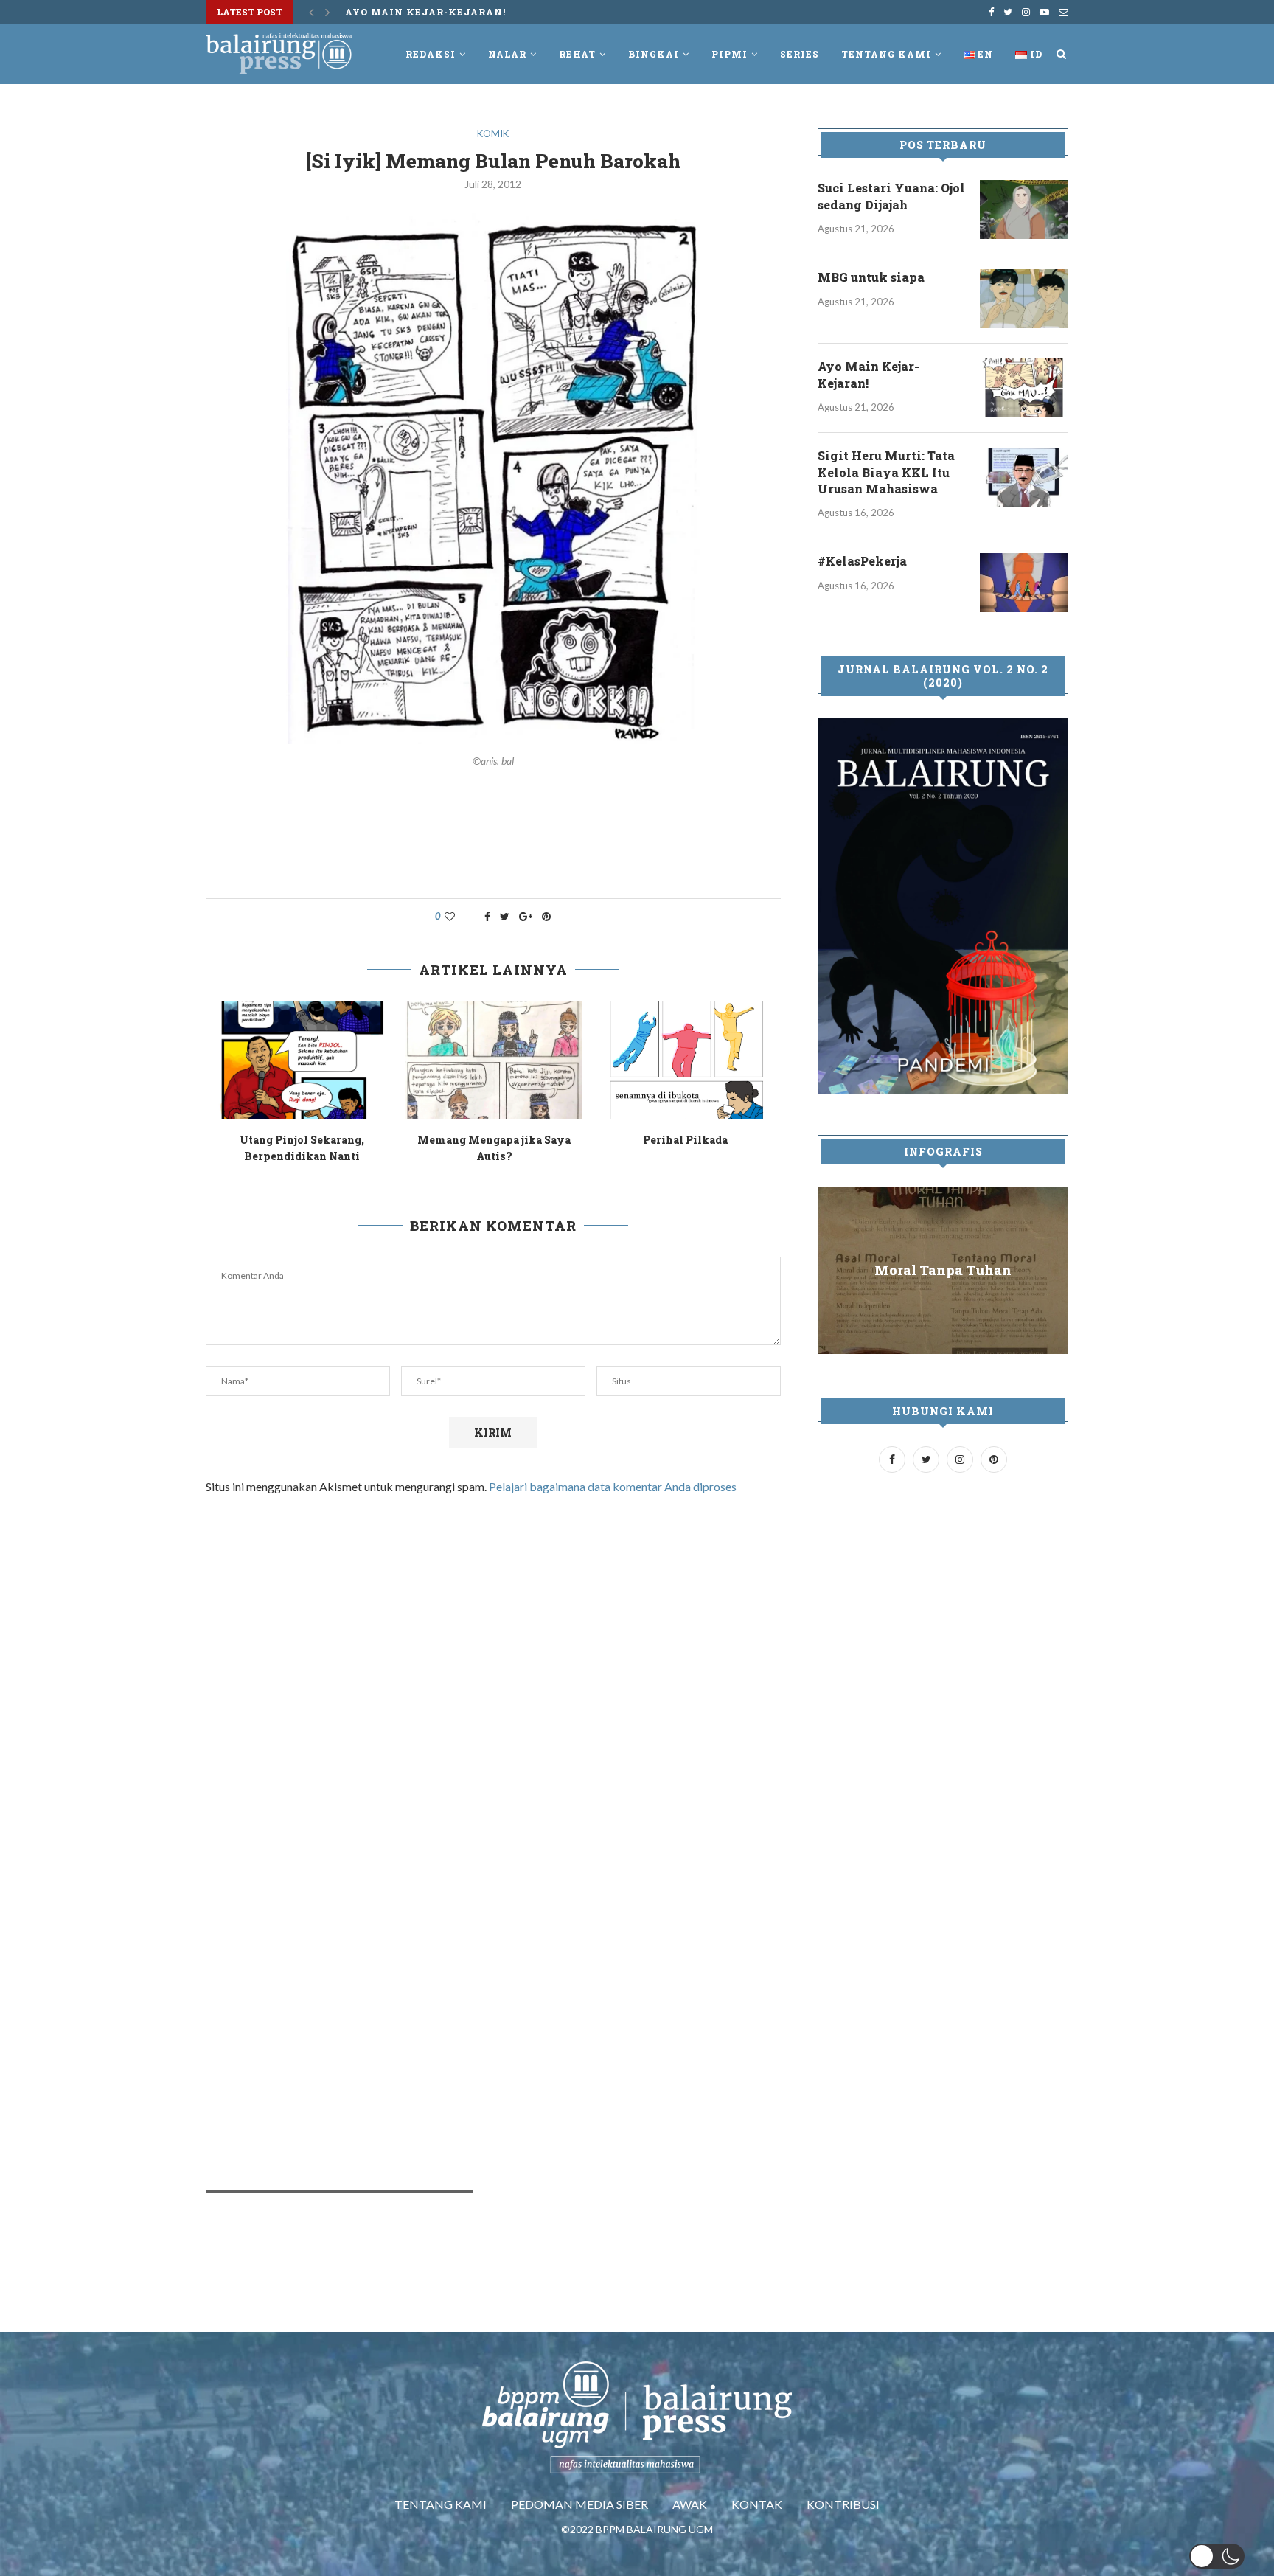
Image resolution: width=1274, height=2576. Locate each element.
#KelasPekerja (862, 561)
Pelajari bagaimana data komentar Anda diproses (613, 1486)
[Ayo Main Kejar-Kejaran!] (340, 1060)
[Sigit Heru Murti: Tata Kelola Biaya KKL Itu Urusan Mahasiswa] (1024, 477)
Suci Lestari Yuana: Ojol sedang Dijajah (891, 196)
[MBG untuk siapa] (1024, 299)
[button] (1217, 2556)
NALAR (507, 54)
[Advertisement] (493, 841)
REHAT (577, 54)
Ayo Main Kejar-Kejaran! (340, 1140)
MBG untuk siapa (871, 277)
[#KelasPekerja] (1024, 583)
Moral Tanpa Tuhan (943, 1270)
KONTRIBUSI (843, 2504)
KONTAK (757, 2504)
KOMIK (493, 134)
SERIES (800, 54)
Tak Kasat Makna (723, 1140)
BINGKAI (654, 54)
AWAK (690, 2504)
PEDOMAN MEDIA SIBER (579, 2504)
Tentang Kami (886, 54)
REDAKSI (431, 54)
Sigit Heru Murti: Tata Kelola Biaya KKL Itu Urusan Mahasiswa (886, 472)
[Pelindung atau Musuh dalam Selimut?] (532, 1060)
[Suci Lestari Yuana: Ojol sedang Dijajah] (1024, 209)
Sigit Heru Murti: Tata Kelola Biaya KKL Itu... (490, 12)
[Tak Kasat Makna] (723, 1060)
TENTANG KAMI (441, 2504)
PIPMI (730, 54)
